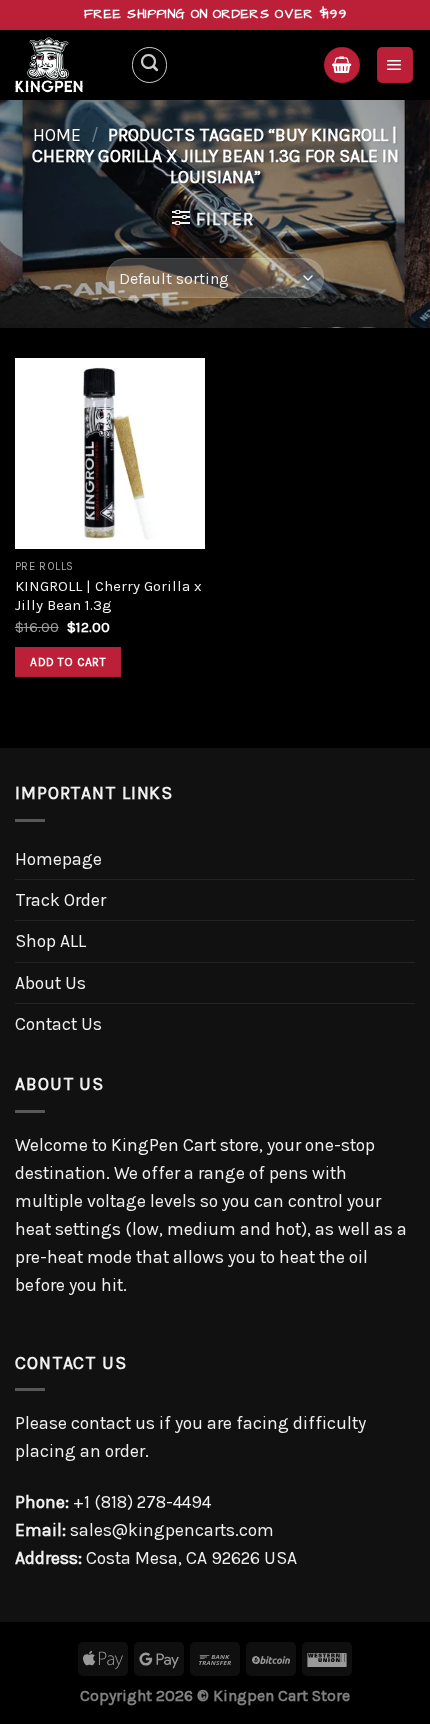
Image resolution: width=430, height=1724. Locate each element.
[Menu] (395, 65)
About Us (50, 983)
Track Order (60, 900)
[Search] (149, 64)
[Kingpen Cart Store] (65, 65)
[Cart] (341, 65)
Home (57, 135)
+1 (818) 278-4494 (142, 1502)
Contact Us (58, 1024)
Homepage (58, 859)
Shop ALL (50, 941)
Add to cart (68, 662)
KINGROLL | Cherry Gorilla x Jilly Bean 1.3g (108, 595)
